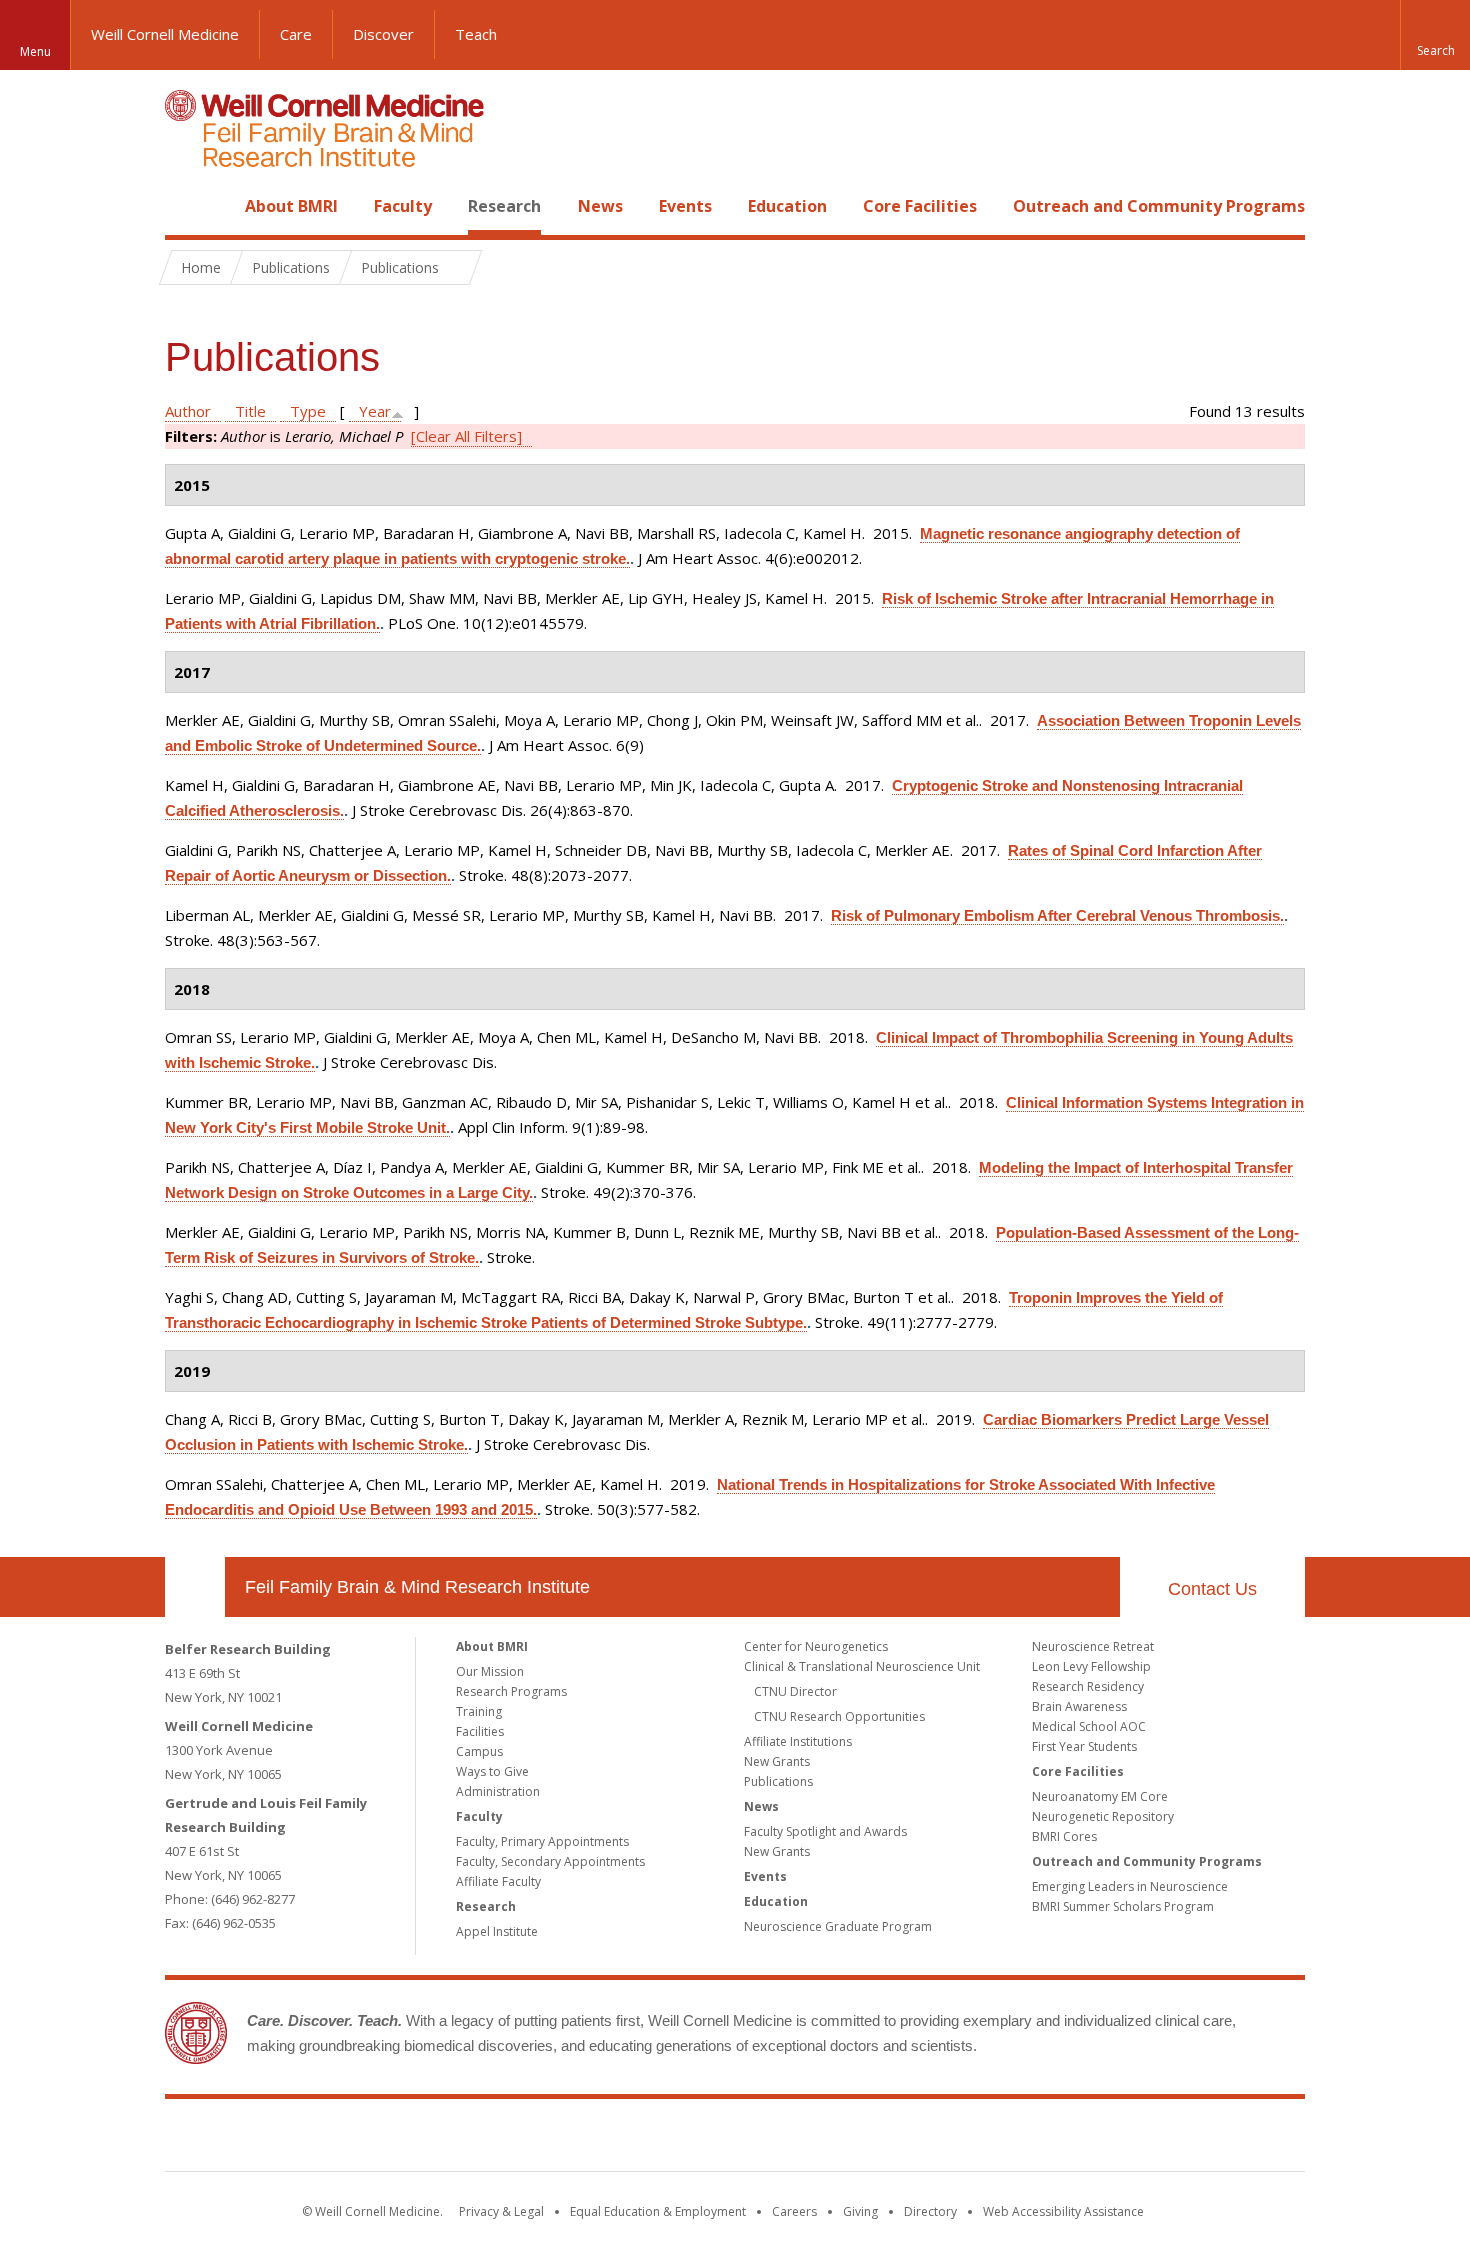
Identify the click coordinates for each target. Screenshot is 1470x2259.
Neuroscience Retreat (1093, 1646)
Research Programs (511, 1691)
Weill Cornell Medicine (165, 34)
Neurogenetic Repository (1103, 1816)
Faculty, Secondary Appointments (550, 1861)
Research (504, 206)
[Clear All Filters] (466, 436)
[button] (1435, 35)
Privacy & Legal (501, 2211)
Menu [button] (35, 51)
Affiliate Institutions (798, 1741)
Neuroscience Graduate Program (838, 1926)
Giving (860, 2211)
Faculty (403, 206)
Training (479, 1711)
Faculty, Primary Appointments (542, 1841)
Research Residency (1088, 1686)
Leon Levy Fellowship (1091, 1666)
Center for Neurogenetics (816, 1646)
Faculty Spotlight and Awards (825, 1831)
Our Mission (490, 1671)
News (600, 206)
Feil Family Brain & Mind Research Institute (417, 1587)
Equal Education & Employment (658, 2211)
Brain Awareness (1079, 1706)
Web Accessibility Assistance (1063, 2211)
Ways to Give (492, 1771)
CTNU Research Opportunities (839, 1716)
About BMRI (291, 206)
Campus (479, 1751)
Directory (930, 2211)
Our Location (195, 1587)
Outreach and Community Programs (1159, 206)
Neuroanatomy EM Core (1100, 1796)
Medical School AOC (1089, 1726)
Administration (498, 1791)
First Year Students (1084, 1746)
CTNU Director (795, 1691)
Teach (476, 34)
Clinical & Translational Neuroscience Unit (862, 1666)
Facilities (480, 1731)
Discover (383, 34)
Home (187, 206)
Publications (778, 1781)
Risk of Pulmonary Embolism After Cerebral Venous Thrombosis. (1057, 915)
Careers (794, 2211)
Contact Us (1212, 1589)
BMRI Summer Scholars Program (1123, 1906)
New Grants (777, 1761)
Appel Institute (497, 1931)
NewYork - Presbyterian (902, 2139)
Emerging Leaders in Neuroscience (1130, 1886)
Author (188, 411)
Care (296, 34)
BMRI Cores (1064, 1836)
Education (787, 206)
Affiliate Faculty (498, 1881)
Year (375, 411)
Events (685, 206)
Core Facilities (920, 206)
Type (308, 411)
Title (250, 411)
